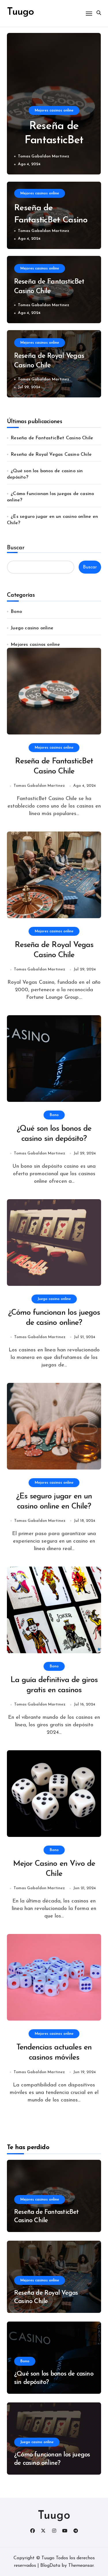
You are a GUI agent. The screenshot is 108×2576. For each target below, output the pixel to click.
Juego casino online (32, 628)
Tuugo (54, 2516)
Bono (16, 612)
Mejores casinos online (54, 110)
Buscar (16, 548)
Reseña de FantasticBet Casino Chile (54, 141)
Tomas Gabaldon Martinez (43, 156)
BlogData (50, 2566)
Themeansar (81, 2566)
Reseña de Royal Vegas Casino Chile (51, 455)
